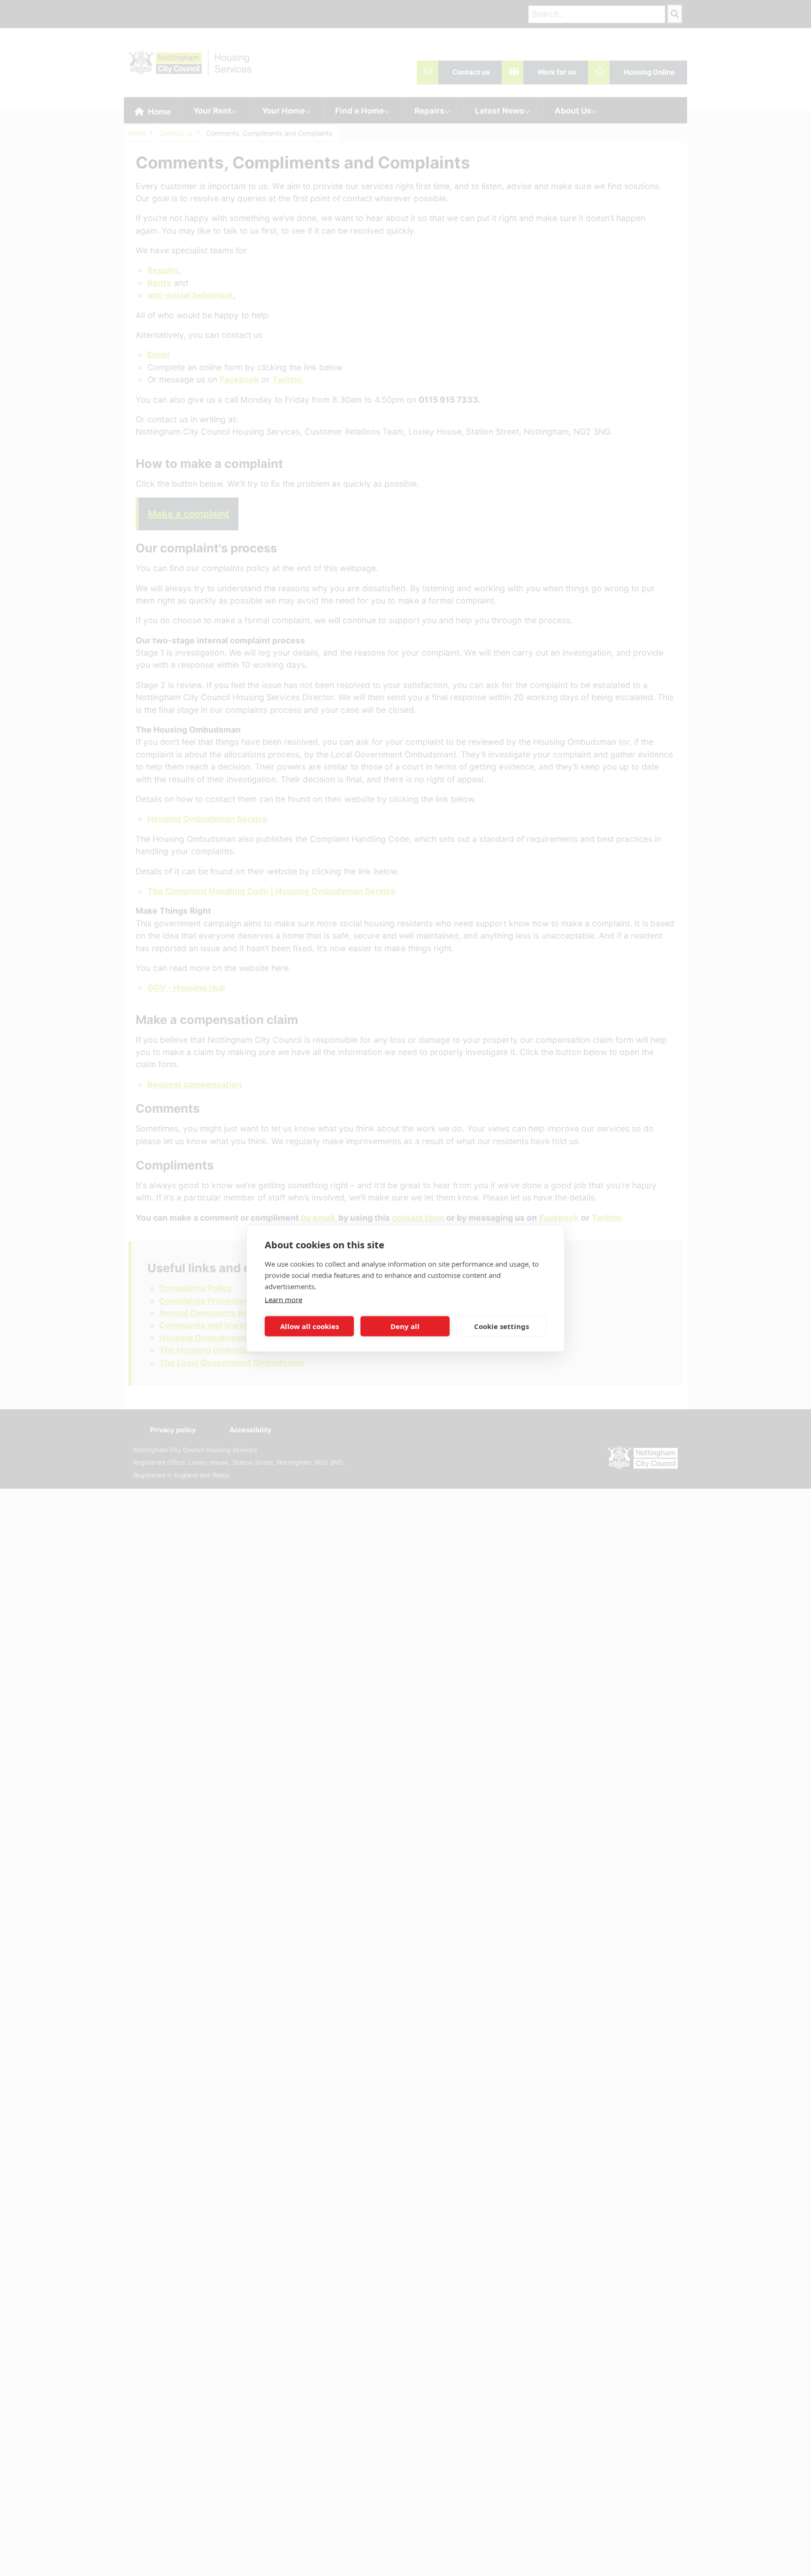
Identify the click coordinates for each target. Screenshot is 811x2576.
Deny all (405, 1326)
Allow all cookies (310, 1326)
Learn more (283, 1299)
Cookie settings (501, 1326)
